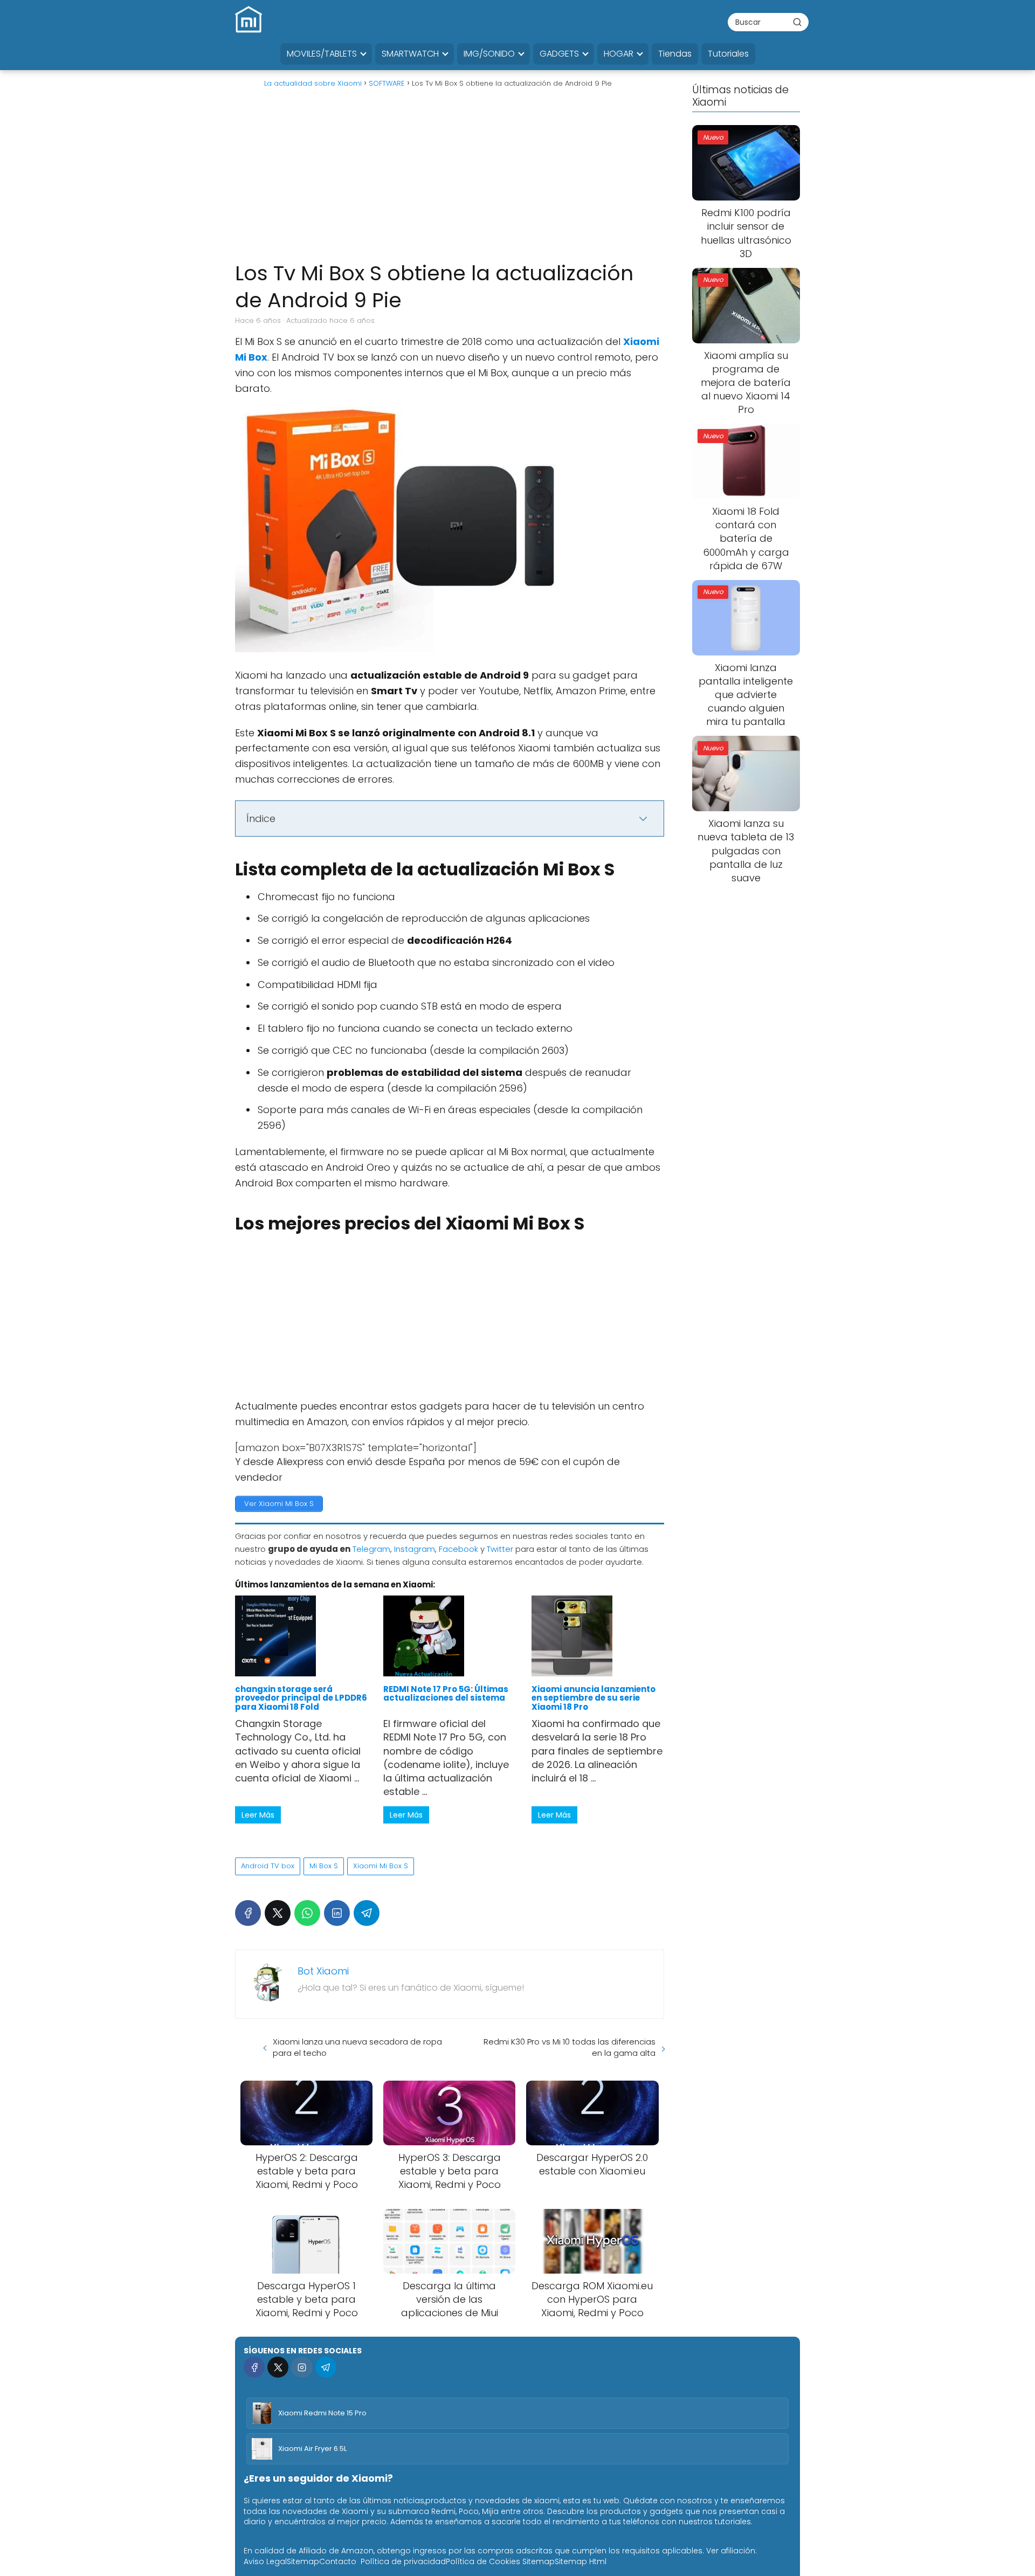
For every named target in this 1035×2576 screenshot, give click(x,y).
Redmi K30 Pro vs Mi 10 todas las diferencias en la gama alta (570, 2047)
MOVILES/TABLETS (322, 54)
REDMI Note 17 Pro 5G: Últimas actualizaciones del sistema (446, 1693)
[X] (278, 1913)
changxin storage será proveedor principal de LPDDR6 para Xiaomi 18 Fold (301, 1698)
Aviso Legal (265, 2561)
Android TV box (268, 1866)
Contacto (338, 2561)
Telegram (371, 1549)
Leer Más (258, 1815)
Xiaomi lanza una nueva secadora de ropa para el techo (357, 2047)
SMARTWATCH (410, 54)
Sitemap (303, 2561)
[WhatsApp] (307, 1913)
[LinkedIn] (337, 1913)
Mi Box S (324, 1866)
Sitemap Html (581, 2561)
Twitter (500, 1549)
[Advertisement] (450, 179)
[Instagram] (302, 2367)
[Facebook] (248, 1913)
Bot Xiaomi (323, 1971)
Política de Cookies (483, 2561)
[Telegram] (367, 1913)
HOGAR (619, 54)
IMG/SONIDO (489, 54)
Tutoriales (728, 54)
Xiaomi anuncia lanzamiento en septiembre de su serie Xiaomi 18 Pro (594, 1698)
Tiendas (675, 54)
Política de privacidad (403, 2561)
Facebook (458, 1549)
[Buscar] (797, 22)
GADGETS (559, 54)
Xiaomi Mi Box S (381, 1866)
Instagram (415, 1549)
